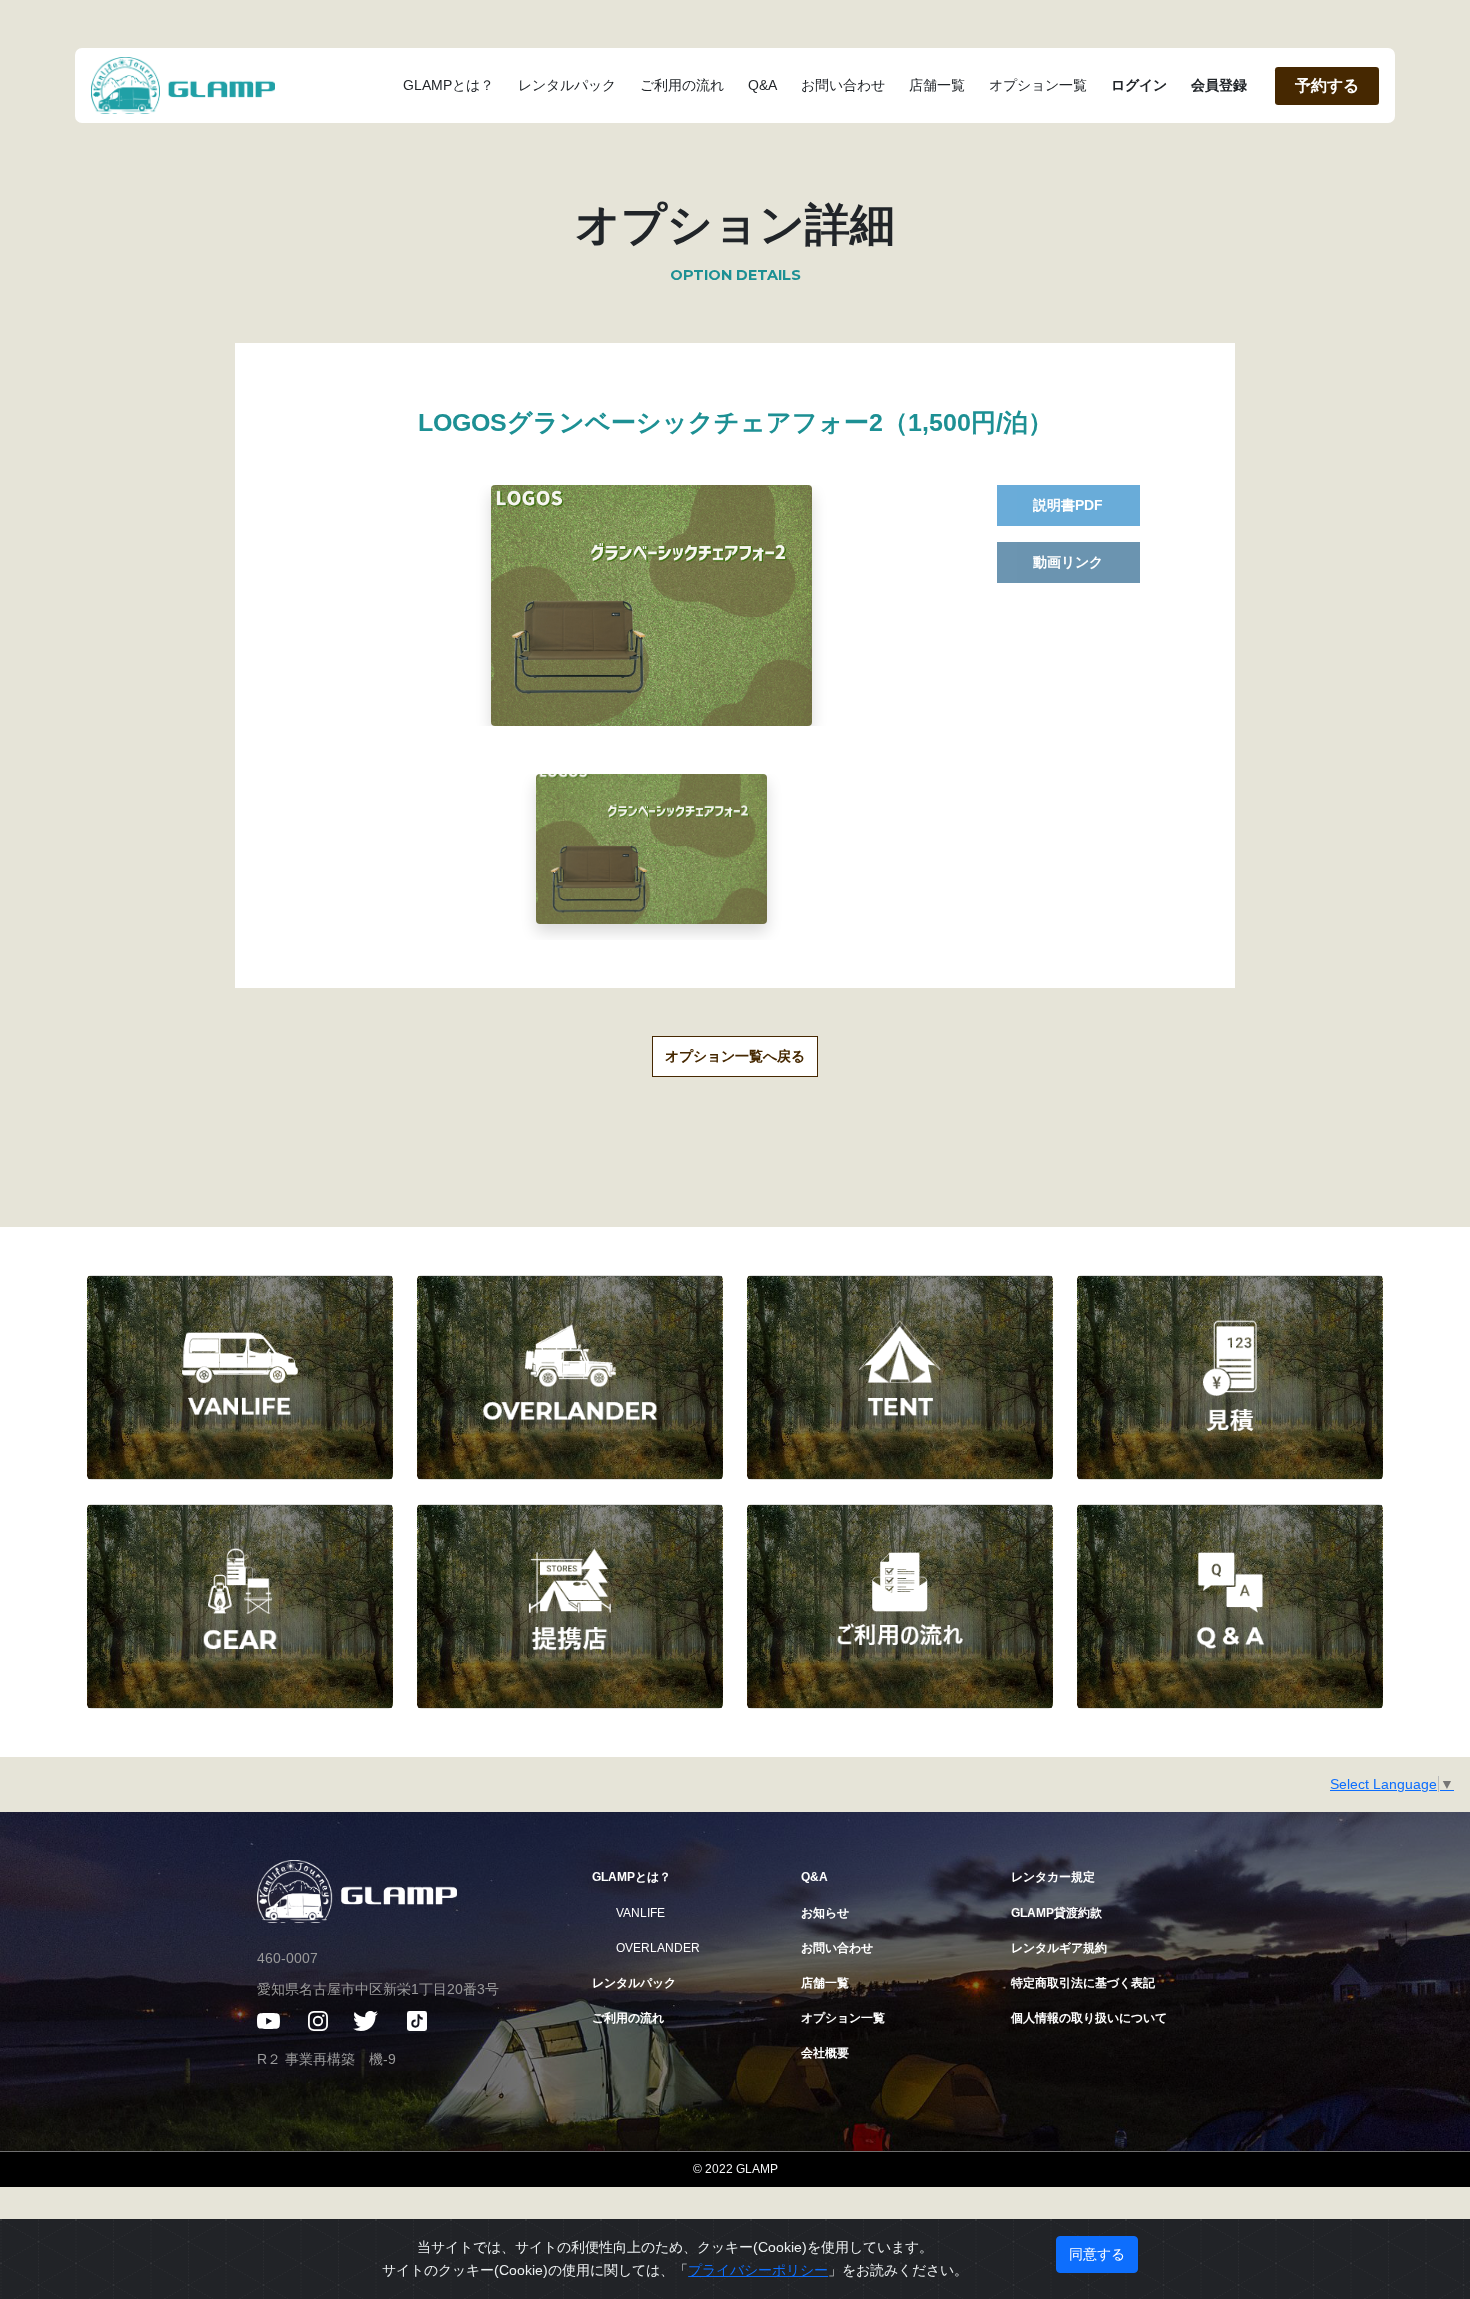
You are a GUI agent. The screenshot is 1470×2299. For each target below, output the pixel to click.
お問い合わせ (843, 85)
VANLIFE (640, 1913)
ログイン (1139, 85)
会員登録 (1219, 85)
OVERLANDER (658, 1948)
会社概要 (825, 2053)
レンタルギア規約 (1059, 1948)
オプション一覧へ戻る (735, 1056)
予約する (1327, 85)
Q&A (762, 85)
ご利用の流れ (682, 85)
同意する (1097, 2254)
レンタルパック (567, 85)
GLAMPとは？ (448, 85)
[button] (651, 849)
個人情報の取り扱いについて (1089, 2018)
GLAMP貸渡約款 (1056, 1913)
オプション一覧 (1038, 85)
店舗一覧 (937, 85)
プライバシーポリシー (758, 2270)
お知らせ (825, 1913)
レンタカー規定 (1053, 1877)
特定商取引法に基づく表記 (1083, 1983)
